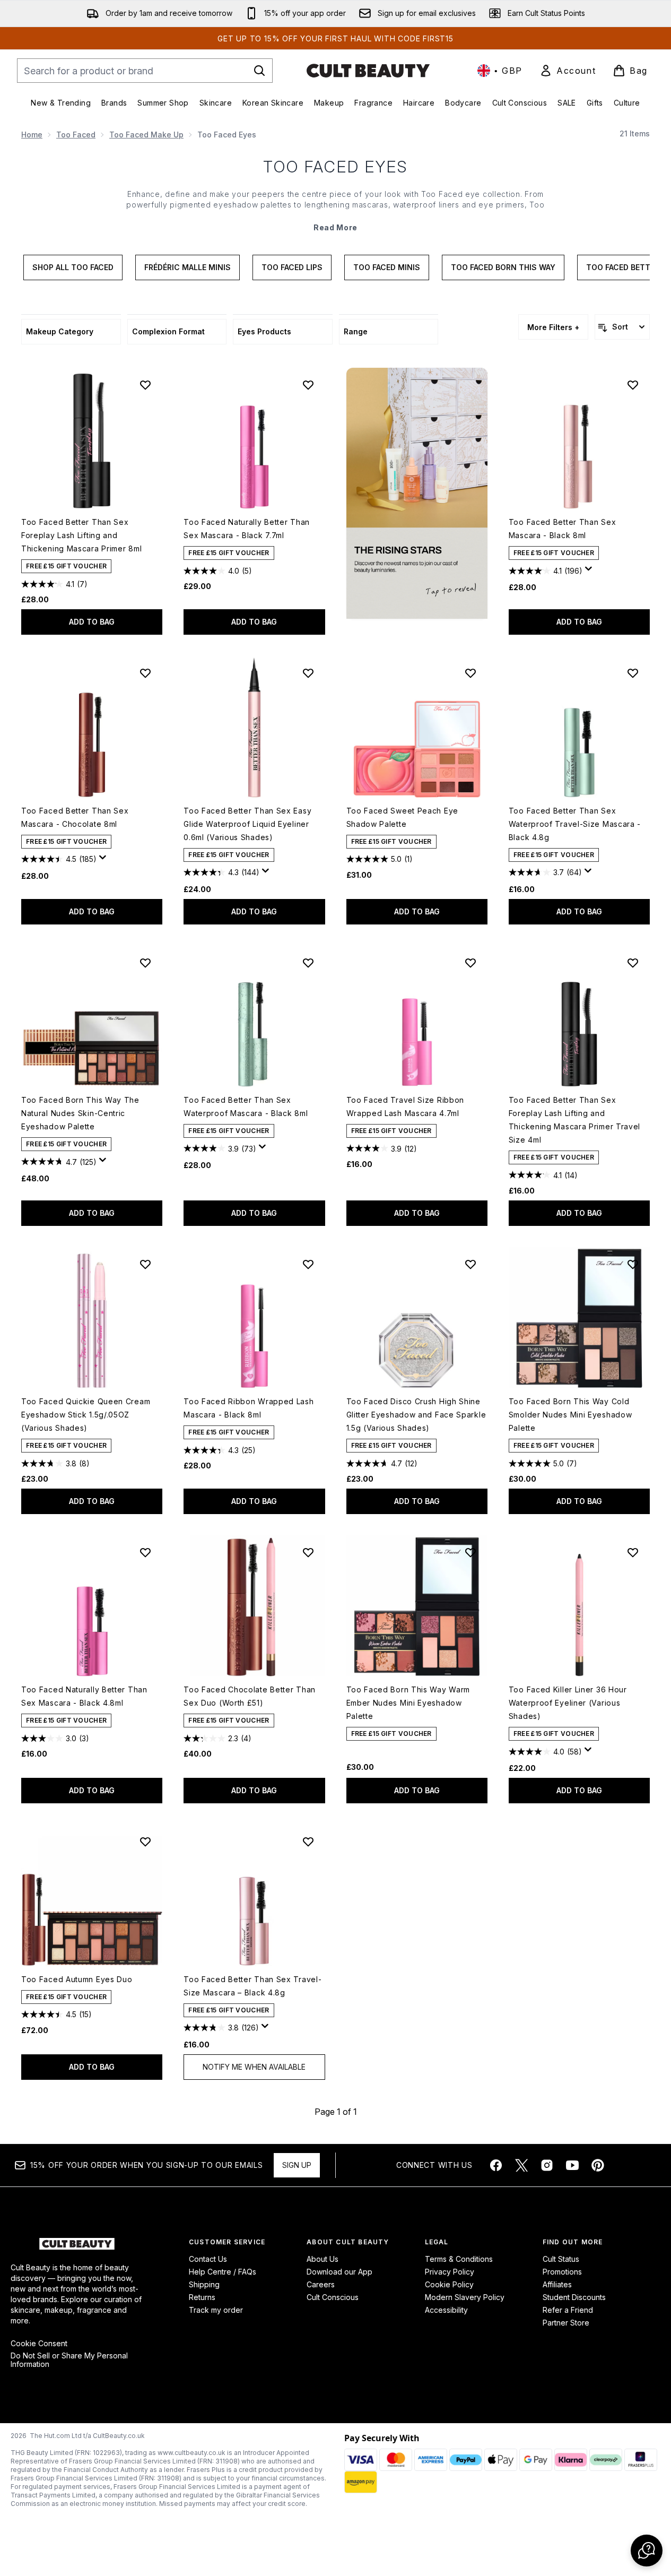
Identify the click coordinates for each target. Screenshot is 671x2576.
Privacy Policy (450, 2272)
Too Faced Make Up (146, 135)
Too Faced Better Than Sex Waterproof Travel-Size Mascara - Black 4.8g (575, 824)
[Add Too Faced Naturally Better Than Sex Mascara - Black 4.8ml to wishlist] (145, 1552)
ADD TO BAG (92, 622)
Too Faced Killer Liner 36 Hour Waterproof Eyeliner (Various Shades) (568, 1703)
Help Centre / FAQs (223, 2272)
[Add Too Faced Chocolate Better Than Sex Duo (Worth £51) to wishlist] (308, 1552)
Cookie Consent (39, 2344)
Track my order (216, 2310)
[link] (568, 71)
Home (32, 135)
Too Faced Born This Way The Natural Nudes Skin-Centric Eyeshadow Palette (80, 1113)
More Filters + (553, 327)
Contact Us (208, 2259)
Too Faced (76, 135)
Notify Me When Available (254, 2067)
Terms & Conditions (459, 2259)
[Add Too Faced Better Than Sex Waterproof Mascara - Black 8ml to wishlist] (308, 963)
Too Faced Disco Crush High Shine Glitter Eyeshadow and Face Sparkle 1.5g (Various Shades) (416, 1415)
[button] (417, 493)
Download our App (339, 2272)
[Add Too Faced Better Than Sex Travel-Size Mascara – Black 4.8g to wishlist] (308, 1842)
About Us (323, 2259)
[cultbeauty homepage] (368, 71)
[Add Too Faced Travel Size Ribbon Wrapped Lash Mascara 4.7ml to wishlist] (470, 963)
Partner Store (566, 2323)
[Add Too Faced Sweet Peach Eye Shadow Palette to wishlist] (470, 673)
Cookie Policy (449, 2284)
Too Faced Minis (387, 267)
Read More (336, 227)
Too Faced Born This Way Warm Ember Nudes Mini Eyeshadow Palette (408, 1703)
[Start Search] (259, 71)
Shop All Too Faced (73, 267)
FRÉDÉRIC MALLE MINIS (188, 267)
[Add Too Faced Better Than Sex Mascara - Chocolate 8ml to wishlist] (145, 673)
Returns (202, 2297)
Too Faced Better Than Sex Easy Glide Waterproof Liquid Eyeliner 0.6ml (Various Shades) (247, 824)
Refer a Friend (568, 2310)
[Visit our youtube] (572, 2165)
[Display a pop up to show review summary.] (590, 572)
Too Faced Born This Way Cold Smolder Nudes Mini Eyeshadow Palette (570, 1415)
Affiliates (557, 2284)
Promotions (562, 2272)
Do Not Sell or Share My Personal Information (69, 2360)
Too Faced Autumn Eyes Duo (77, 1979)
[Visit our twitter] (521, 2165)
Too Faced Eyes (336, 167)
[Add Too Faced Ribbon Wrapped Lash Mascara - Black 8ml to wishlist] (308, 1264)
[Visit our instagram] (547, 2165)
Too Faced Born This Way (503, 267)
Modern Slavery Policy (465, 2297)
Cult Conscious (333, 2297)
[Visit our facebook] (496, 2165)
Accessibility (446, 2310)
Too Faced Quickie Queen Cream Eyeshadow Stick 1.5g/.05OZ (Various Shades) (86, 1415)
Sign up (297, 2165)
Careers (321, 2284)
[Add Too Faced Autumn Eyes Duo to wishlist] (145, 1842)
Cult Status (561, 2259)
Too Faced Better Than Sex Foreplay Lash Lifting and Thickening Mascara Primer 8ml (81, 535)
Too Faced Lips (292, 267)
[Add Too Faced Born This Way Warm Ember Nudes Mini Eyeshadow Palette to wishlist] (470, 1552)
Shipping (204, 2284)
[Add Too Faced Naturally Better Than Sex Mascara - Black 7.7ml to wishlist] (308, 385)
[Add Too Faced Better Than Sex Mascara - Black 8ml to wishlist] (633, 385)
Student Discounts (574, 2297)
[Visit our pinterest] (598, 2165)
